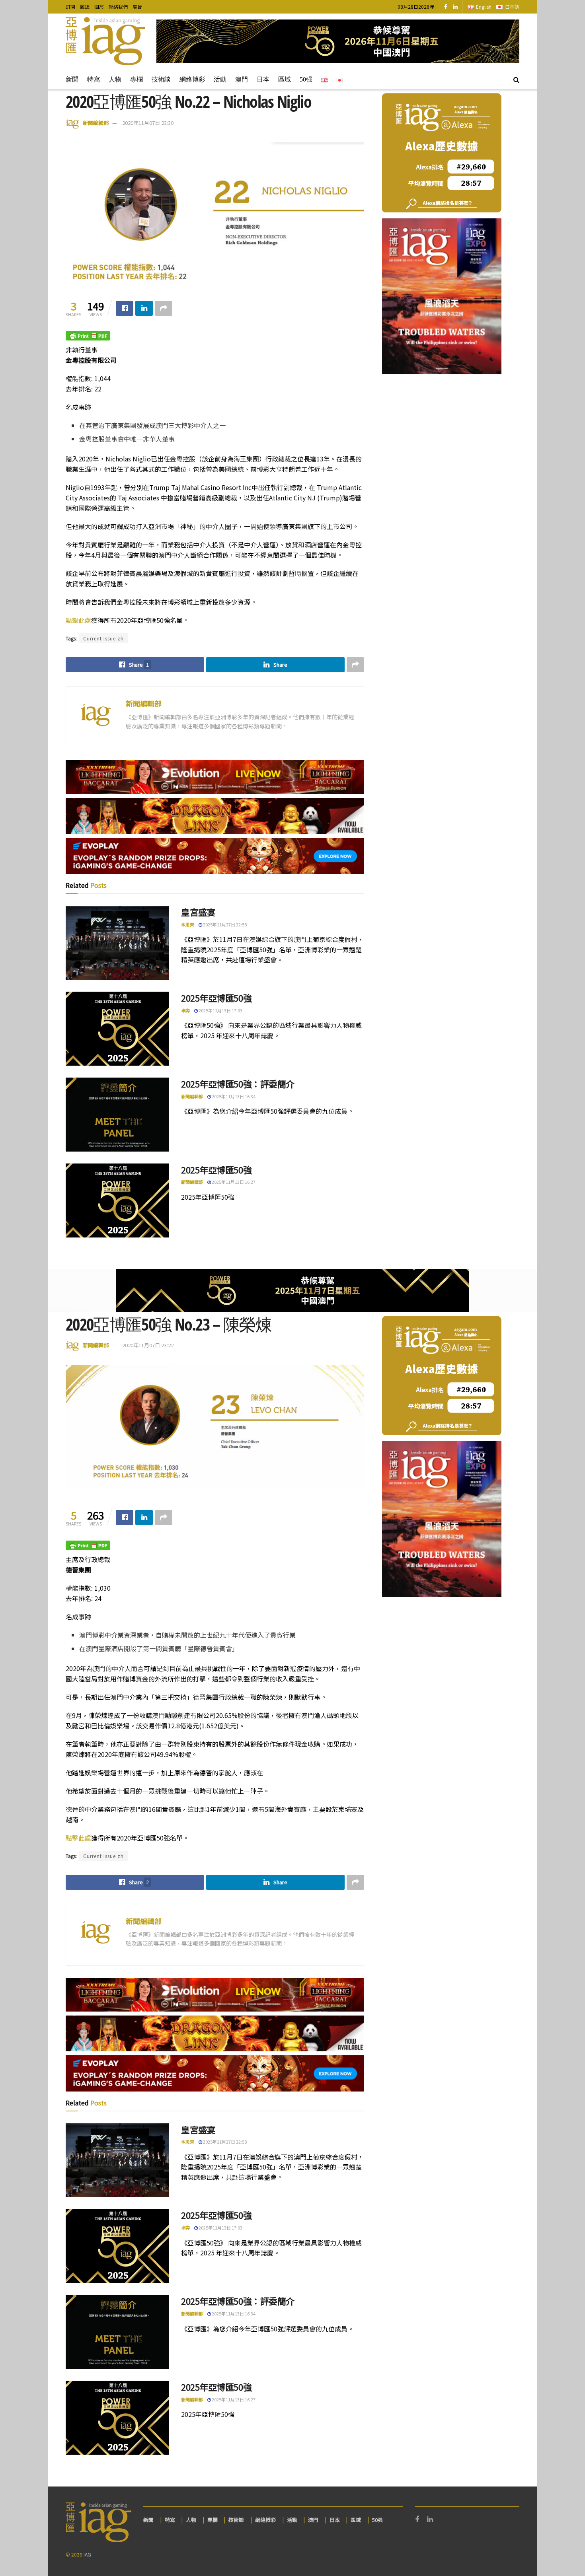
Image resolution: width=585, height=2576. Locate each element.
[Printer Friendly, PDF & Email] (88, 335)
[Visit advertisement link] (338, 41)
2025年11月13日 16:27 (233, 1182)
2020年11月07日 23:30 (148, 123)
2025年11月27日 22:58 (224, 924)
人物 (115, 79)
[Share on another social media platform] (164, 308)
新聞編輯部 (96, 123)
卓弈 (185, 1010)
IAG (87, 2554)
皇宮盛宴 (198, 912)
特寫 (94, 79)
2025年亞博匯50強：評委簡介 (238, 1084)
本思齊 (188, 924)
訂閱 (70, 7)
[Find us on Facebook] (446, 7)
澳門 (242, 79)
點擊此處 (78, 620)
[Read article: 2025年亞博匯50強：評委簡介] (117, 1115)
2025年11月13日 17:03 (220, 1010)
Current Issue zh (103, 638)
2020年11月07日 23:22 (148, 1345)
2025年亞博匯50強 (216, 998)
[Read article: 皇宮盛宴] (117, 943)
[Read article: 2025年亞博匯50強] (117, 1029)
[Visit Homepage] (105, 41)
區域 (285, 79)
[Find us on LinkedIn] (455, 7)
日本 (263, 79)
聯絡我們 (118, 7)
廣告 (137, 7)
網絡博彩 (192, 79)
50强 (306, 79)
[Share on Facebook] (125, 308)
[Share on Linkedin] (144, 308)
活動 (220, 79)
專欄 (136, 79)
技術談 (161, 79)
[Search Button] (516, 79)
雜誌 (85, 7)
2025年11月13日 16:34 (233, 1096)
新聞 (72, 79)
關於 (99, 7)
